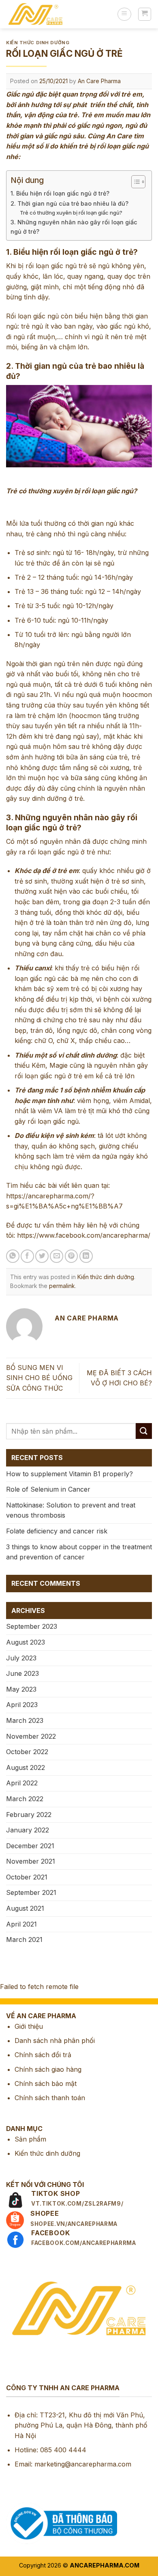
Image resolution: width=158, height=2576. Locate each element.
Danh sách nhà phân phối (55, 2041)
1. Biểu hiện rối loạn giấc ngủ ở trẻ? (60, 193)
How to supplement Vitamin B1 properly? (69, 1474)
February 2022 (29, 1815)
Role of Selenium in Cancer (48, 1489)
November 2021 (31, 1861)
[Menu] (124, 14)
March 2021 (24, 1940)
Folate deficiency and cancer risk (57, 1531)
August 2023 (26, 1642)
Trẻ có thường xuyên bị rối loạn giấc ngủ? (71, 213)
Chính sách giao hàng (48, 2069)
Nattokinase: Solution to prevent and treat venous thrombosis (71, 1510)
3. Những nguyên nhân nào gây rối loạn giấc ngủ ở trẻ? (74, 227)
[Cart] (145, 14)
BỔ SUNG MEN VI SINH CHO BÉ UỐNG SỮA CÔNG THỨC (39, 1378)
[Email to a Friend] (57, 1256)
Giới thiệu (29, 2026)
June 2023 (22, 1673)
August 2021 (25, 1908)
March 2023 (25, 1720)
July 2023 (21, 1658)
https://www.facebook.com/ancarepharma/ (84, 1235)
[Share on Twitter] (42, 1256)
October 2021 (27, 1877)
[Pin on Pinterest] (72, 1256)
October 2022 (27, 1752)
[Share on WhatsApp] (13, 1256)
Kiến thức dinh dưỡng (38, 43)
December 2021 (30, 1846)
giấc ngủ (64, 266)
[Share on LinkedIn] (86, 1256)
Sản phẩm (30, 2139)
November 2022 (31, 1736)
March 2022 (25, 1799)
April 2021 (21, 1924)
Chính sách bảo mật (46, 2084)
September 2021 (31, 1892)
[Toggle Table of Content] (134, 182)
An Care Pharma (99, 81)
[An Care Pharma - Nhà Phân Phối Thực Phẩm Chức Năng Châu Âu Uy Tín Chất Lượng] (59, 14)
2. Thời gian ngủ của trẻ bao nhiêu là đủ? (69, 203)
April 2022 (22, 1783)
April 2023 (22, 1705)
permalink (62, 1286)
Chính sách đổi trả (43, 2055)
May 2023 (21, 1689)
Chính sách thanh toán (50, 2098)
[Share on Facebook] (27, 1256)
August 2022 (26, 1768)
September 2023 (32, 1626)
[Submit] (144, 1431)
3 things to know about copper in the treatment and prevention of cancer (79, 1552)
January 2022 (28, 1830)
